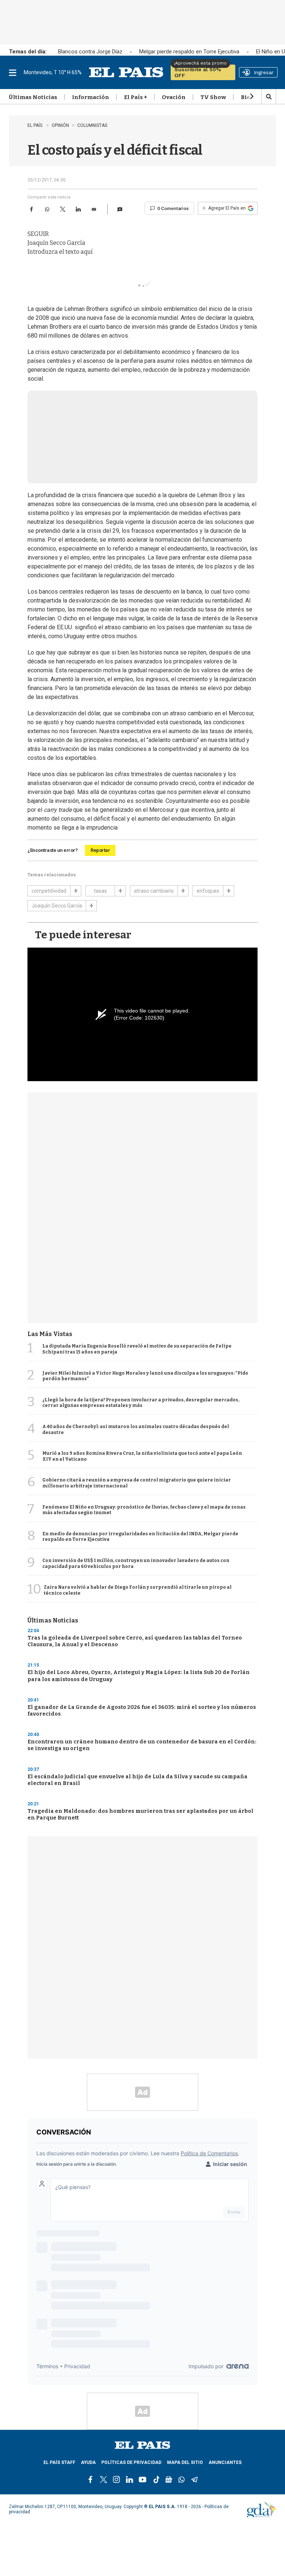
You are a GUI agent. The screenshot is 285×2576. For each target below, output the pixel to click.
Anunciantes (225, 2463)
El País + (135, 98)
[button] (120, 209)
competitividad (49, 891)
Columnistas (92, 125)
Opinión (60, 125)
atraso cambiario (154, 891)
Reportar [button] (100, 850)
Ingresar (264, 72)
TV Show (213, 98)
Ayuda (88, 2463)
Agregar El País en (224, 208)
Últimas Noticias (33, 98)
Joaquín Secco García (57, 906)
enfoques (208, 891)
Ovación (174, 98)
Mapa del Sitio (185, 2463)
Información (91, 98)
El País (35, 125)
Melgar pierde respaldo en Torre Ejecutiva (189, 52)
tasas (100, 891)
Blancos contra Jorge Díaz (90, 52)
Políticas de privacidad (131, 2463)
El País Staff (59, 2463)
